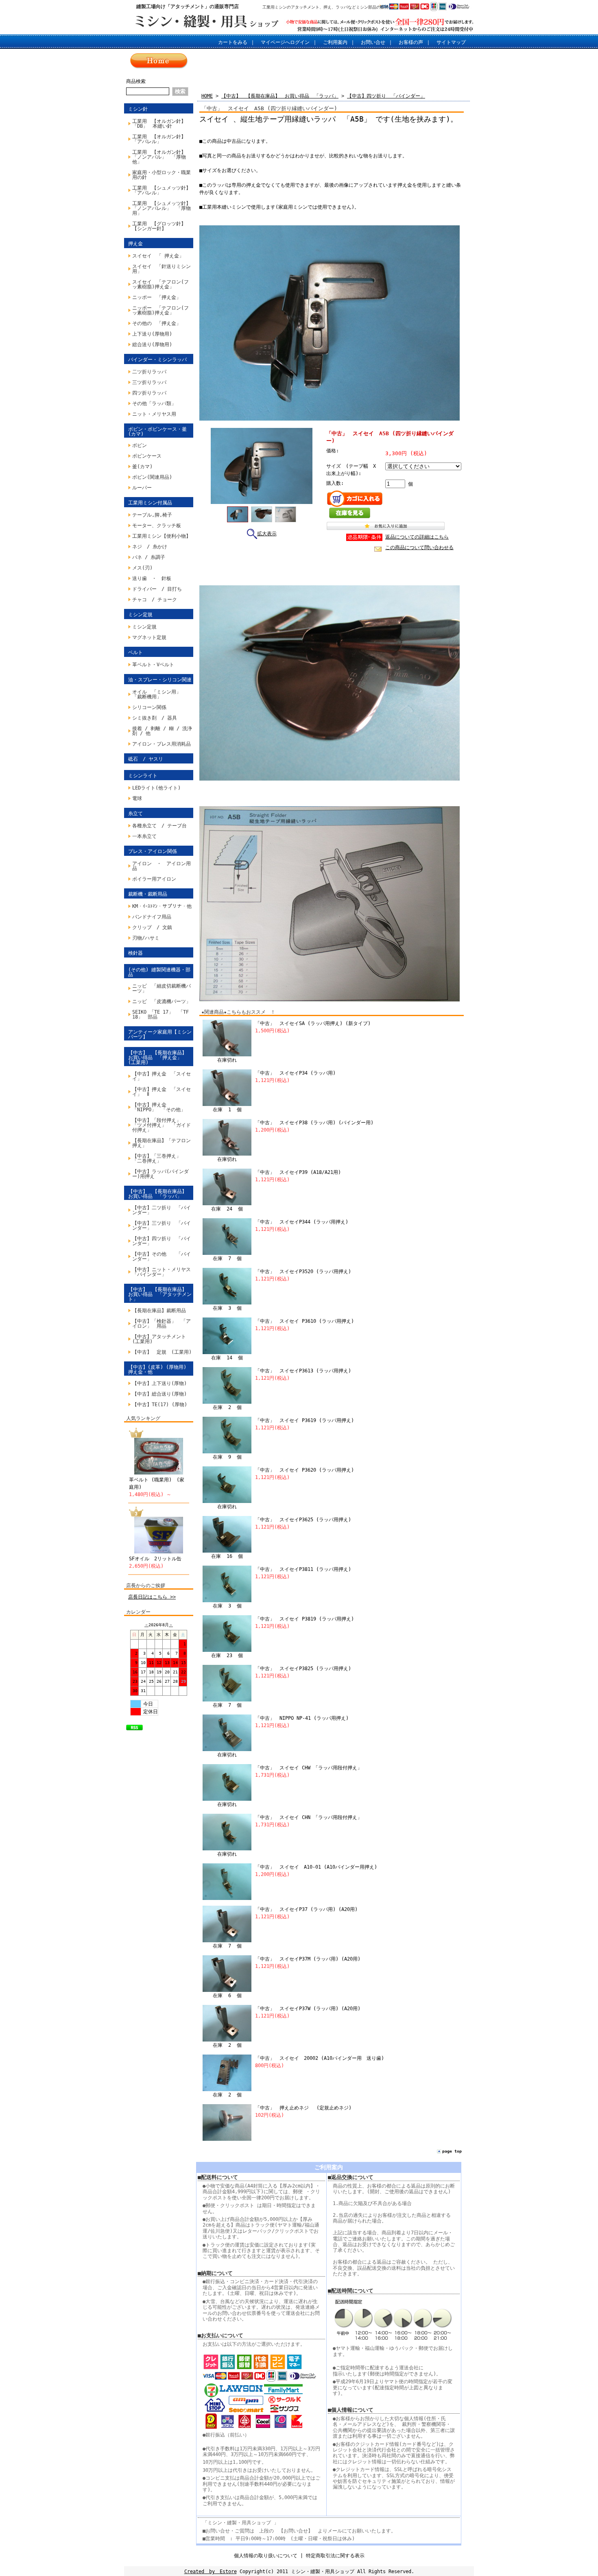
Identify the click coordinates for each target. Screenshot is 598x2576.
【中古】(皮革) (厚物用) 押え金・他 (157, 1370)
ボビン (140, 445)
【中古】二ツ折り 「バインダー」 (162, 1210)
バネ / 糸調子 (149, 557)
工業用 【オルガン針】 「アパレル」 (162, 139)
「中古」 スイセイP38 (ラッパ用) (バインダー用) (314, 1123)
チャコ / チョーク (155, 600)
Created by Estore (211, 2572)
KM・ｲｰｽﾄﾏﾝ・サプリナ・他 (162, 906)
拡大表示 (267, 534)
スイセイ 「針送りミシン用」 (162, 269)
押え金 (135, 244)
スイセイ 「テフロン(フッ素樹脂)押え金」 (160, 284)
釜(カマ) (142, 467)
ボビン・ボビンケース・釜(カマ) (157, 432)
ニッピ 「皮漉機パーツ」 (162, 1001)
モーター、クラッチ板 (157, 526)
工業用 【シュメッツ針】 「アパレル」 (163, 190)
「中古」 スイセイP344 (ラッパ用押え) (302, 1222)
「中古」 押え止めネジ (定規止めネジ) (303, 2108)
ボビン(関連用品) (152, 477)
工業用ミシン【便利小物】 (162, 536)
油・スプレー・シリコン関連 (160, 680)
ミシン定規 (140, 615)
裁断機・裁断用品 (148, 894)
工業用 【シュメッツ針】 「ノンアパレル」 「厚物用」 (163, 208)
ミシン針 (138, 109)
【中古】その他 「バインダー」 (162, 1256)
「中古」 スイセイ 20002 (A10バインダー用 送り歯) (320, 2058)
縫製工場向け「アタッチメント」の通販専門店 (188, 7)
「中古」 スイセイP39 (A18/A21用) (298, 1172)
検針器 (135, 953)
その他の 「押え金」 (157, 323)
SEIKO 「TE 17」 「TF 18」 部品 (163, 1014)
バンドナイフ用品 (152, 917)
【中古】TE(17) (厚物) (160, 1405)
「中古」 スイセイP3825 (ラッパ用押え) (303, 1669)
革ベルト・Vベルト (153, 665)
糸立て (135, 814)
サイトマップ (451, 42)
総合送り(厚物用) (152, 345)
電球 (137, 798)
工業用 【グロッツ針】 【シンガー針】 (162, 226)
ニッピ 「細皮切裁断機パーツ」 (162, 988)
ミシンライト (143, 776)
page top (452, 2151)
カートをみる (233, 42)
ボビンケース (147, 456)
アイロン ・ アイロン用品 (162, 866)
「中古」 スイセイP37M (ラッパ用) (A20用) (308, 1959)
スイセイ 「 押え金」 (158, 256)
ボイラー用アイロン (154, 879)
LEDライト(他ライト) (156, 788)
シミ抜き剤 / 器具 (155, 718)
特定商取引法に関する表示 (335, 2556)
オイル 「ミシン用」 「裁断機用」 (157, 694)
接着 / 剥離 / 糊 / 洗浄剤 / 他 (162, 731)
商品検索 (136, 81)
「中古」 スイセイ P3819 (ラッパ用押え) (304, 1619)
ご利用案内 (335, 42)
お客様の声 (411, 42)
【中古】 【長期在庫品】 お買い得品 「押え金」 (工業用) (160, 1058)
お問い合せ (373, 42)
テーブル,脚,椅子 (152, 515)
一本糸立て (144, 836)
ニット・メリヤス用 (154, 414)
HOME (207, 96)
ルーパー (142, 488)
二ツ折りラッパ (149, 372)
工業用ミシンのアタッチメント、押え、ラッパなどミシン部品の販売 (325, 7)
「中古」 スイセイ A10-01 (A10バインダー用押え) (316, 1867)
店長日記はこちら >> (152, 1597)
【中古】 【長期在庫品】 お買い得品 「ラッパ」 (160, 1194)
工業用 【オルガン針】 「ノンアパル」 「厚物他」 (162, 157)
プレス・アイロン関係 (153, 851)
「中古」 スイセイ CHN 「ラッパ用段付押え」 (309, 1817)
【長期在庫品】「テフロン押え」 (162, 1143)
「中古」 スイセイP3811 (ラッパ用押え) (303, 1569)
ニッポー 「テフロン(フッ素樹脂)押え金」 (160, 310)
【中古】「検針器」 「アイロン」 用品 (162, 1324)
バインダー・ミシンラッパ (157, 360)
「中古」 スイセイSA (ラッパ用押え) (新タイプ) (313, 1023)
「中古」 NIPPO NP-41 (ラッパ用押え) (302, 1718)
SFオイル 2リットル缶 (155, 1559)
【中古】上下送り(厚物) (159, 1383)
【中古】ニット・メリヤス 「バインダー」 (163, 1272)
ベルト (135, 652)
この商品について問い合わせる (419, 547)
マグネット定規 (149, 637)
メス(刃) (142, 568)
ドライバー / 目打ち (157, 589)
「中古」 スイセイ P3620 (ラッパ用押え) (304, 1470)
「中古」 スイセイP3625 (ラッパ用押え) (303, 1520)
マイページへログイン (285, 42)
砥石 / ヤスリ (146, 759)
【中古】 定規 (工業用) (162, 1352)
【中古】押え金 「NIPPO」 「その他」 (159, 1107)
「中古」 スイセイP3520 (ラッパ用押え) (303, 1272)
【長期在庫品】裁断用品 (159, 1311)
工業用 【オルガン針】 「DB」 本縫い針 (162, 124)
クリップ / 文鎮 (152, 927)
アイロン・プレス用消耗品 (162, 744)
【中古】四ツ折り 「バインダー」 (162, 1241)
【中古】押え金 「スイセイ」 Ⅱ (162, 1092)
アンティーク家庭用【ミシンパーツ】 (160, 1034)
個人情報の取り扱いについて (266, 2556)
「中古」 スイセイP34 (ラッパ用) (295, 1073)
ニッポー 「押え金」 (157, 297)
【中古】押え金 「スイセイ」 (162, 1076)
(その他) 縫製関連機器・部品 (159, 972)
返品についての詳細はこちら (417, 537)
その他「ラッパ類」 (154, 404)
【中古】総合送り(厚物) (159, 1394)
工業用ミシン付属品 (150, 503)
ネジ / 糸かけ (150, 547)
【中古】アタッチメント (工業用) (162, 1339)
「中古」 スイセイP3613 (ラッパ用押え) (303, 1371)
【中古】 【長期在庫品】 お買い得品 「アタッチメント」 (160, 1294)
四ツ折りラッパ (149, 393)
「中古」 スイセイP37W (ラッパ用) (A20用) (308, 2009)
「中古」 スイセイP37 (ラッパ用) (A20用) (306, 1909)
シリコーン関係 (149, 707)
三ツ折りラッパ (149, 382)
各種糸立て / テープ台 (159, 826)
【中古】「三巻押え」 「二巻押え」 (159, 1158)
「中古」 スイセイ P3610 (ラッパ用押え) (304, 1321)
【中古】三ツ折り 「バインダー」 (162, 1226)
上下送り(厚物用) (152, 334)
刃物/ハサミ (146, 938)
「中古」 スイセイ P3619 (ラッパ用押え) (304, 1420)
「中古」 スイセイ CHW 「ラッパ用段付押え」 (309, 1768)
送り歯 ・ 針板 (152, 578)
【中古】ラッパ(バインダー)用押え (160, 1174)
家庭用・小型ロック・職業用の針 (162, 175)
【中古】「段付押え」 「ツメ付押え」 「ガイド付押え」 (162, 1125)
